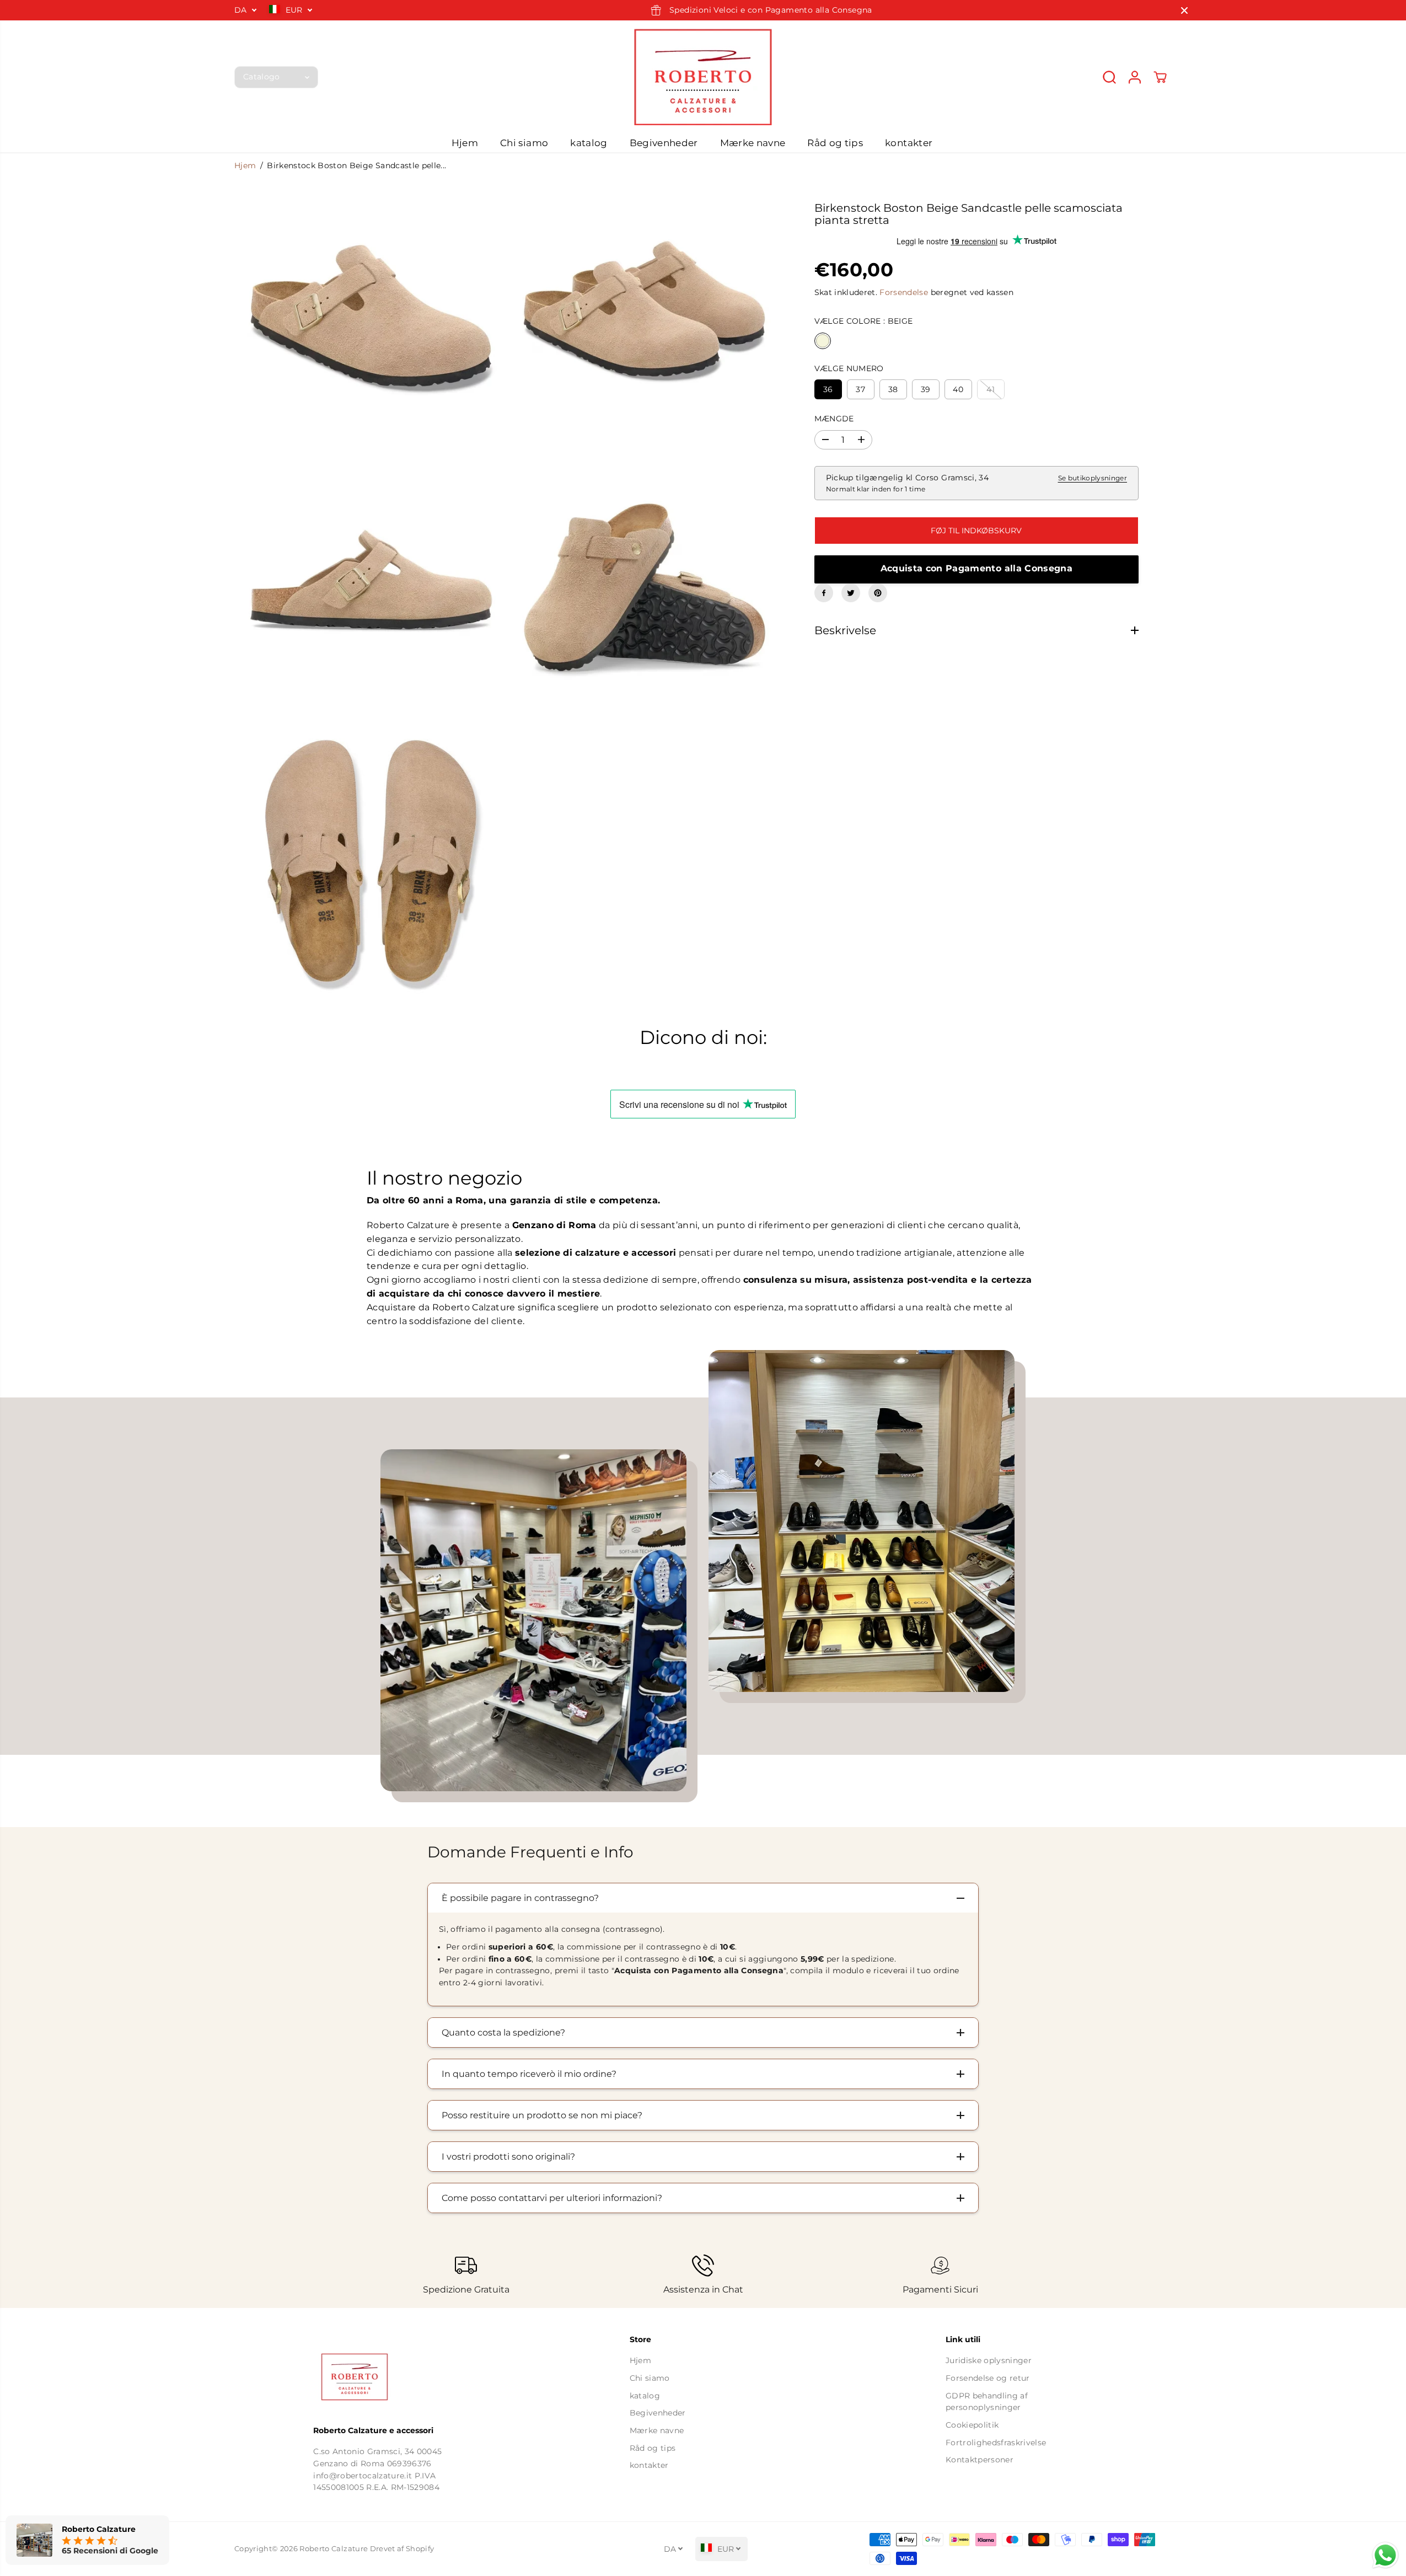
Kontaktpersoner (980, 2460)
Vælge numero (849, 368)
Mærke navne (753, 143)
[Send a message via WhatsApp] (1385, 2555)
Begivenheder (664, 143)
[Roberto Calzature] (703, 77)
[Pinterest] (878, 593)
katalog (589, 143)
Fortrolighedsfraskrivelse (996, 2443)
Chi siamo (524, 143)
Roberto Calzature (334, 2549)
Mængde (834, 419)
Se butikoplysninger (1093, 478)
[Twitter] (851, 593)
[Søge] (1109, 77)
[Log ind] (1135, 77)
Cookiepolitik (972, 2425)
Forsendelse (904, 292)
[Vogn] (1160, 77)
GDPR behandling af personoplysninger (987, 2402)
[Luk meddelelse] (1184, 10)
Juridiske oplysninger (989, 2360)
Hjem (465, 143)
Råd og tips (835, 143)
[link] (387, 2377)
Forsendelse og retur (988, 2378)
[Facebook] (824, 593)
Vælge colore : (864, 320)
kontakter (909, 143)
